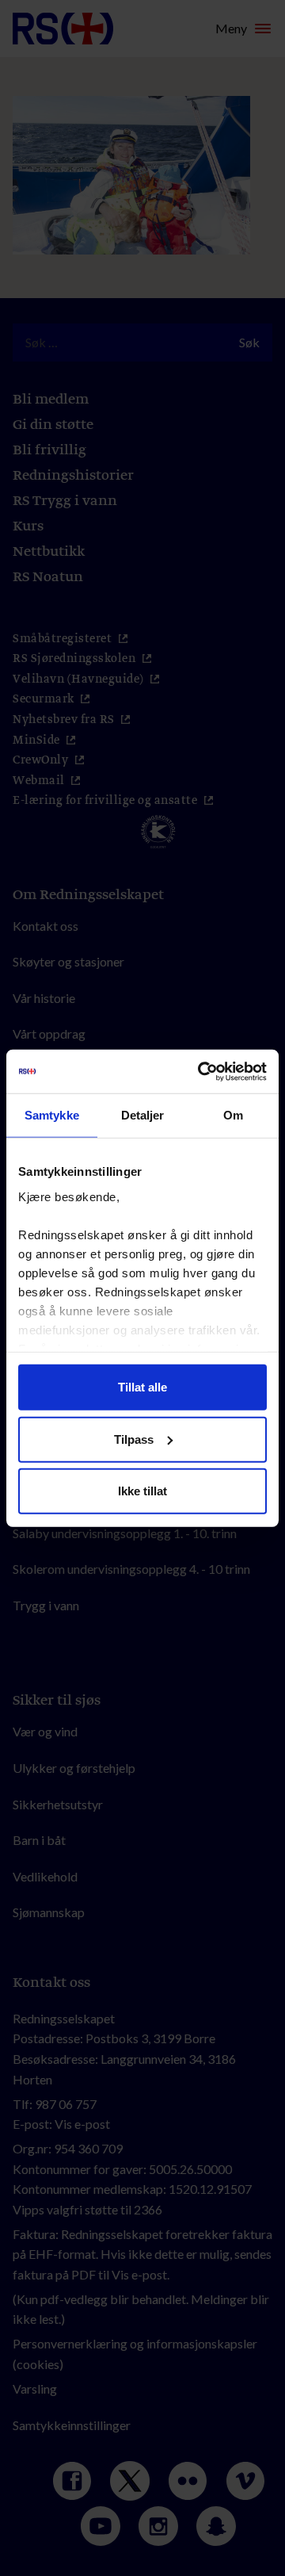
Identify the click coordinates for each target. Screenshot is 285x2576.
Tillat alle (142, 1387)
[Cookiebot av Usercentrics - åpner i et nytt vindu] (201, 1071)
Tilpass (134, 1439)
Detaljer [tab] (143, 1115)
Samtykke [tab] (52, 1115)
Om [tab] (233, 1115)
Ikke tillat (142, 1491)
